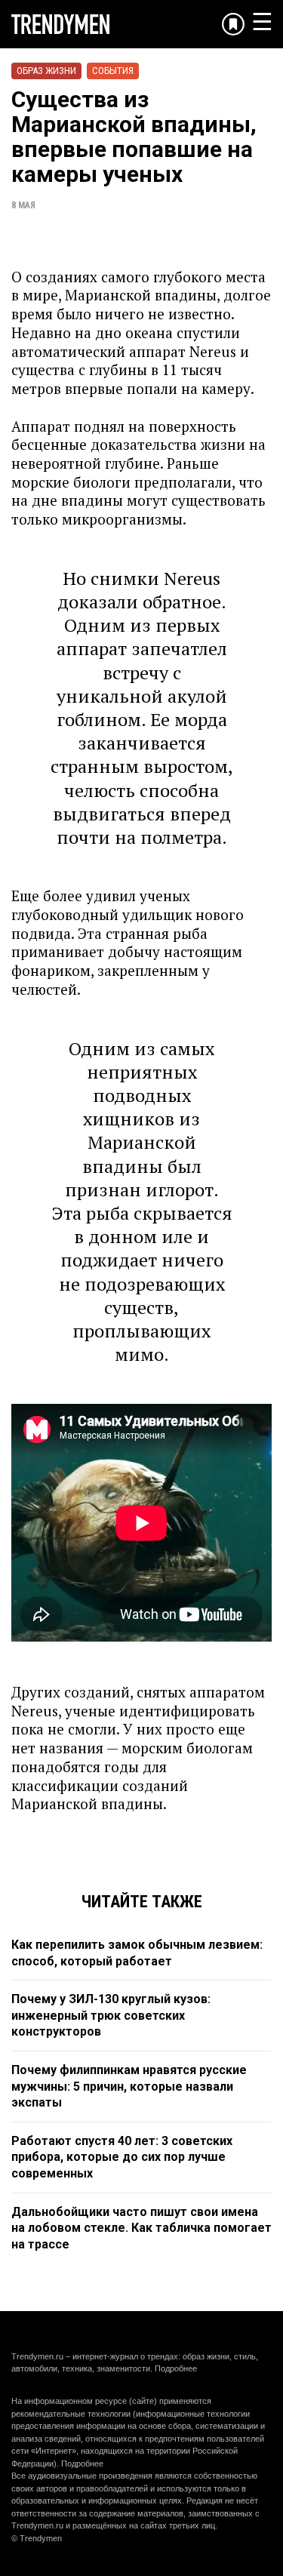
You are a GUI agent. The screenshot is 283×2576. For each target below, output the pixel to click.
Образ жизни (46, 71)
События (113, 71)
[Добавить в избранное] (233, 24)
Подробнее (176, 2368)
